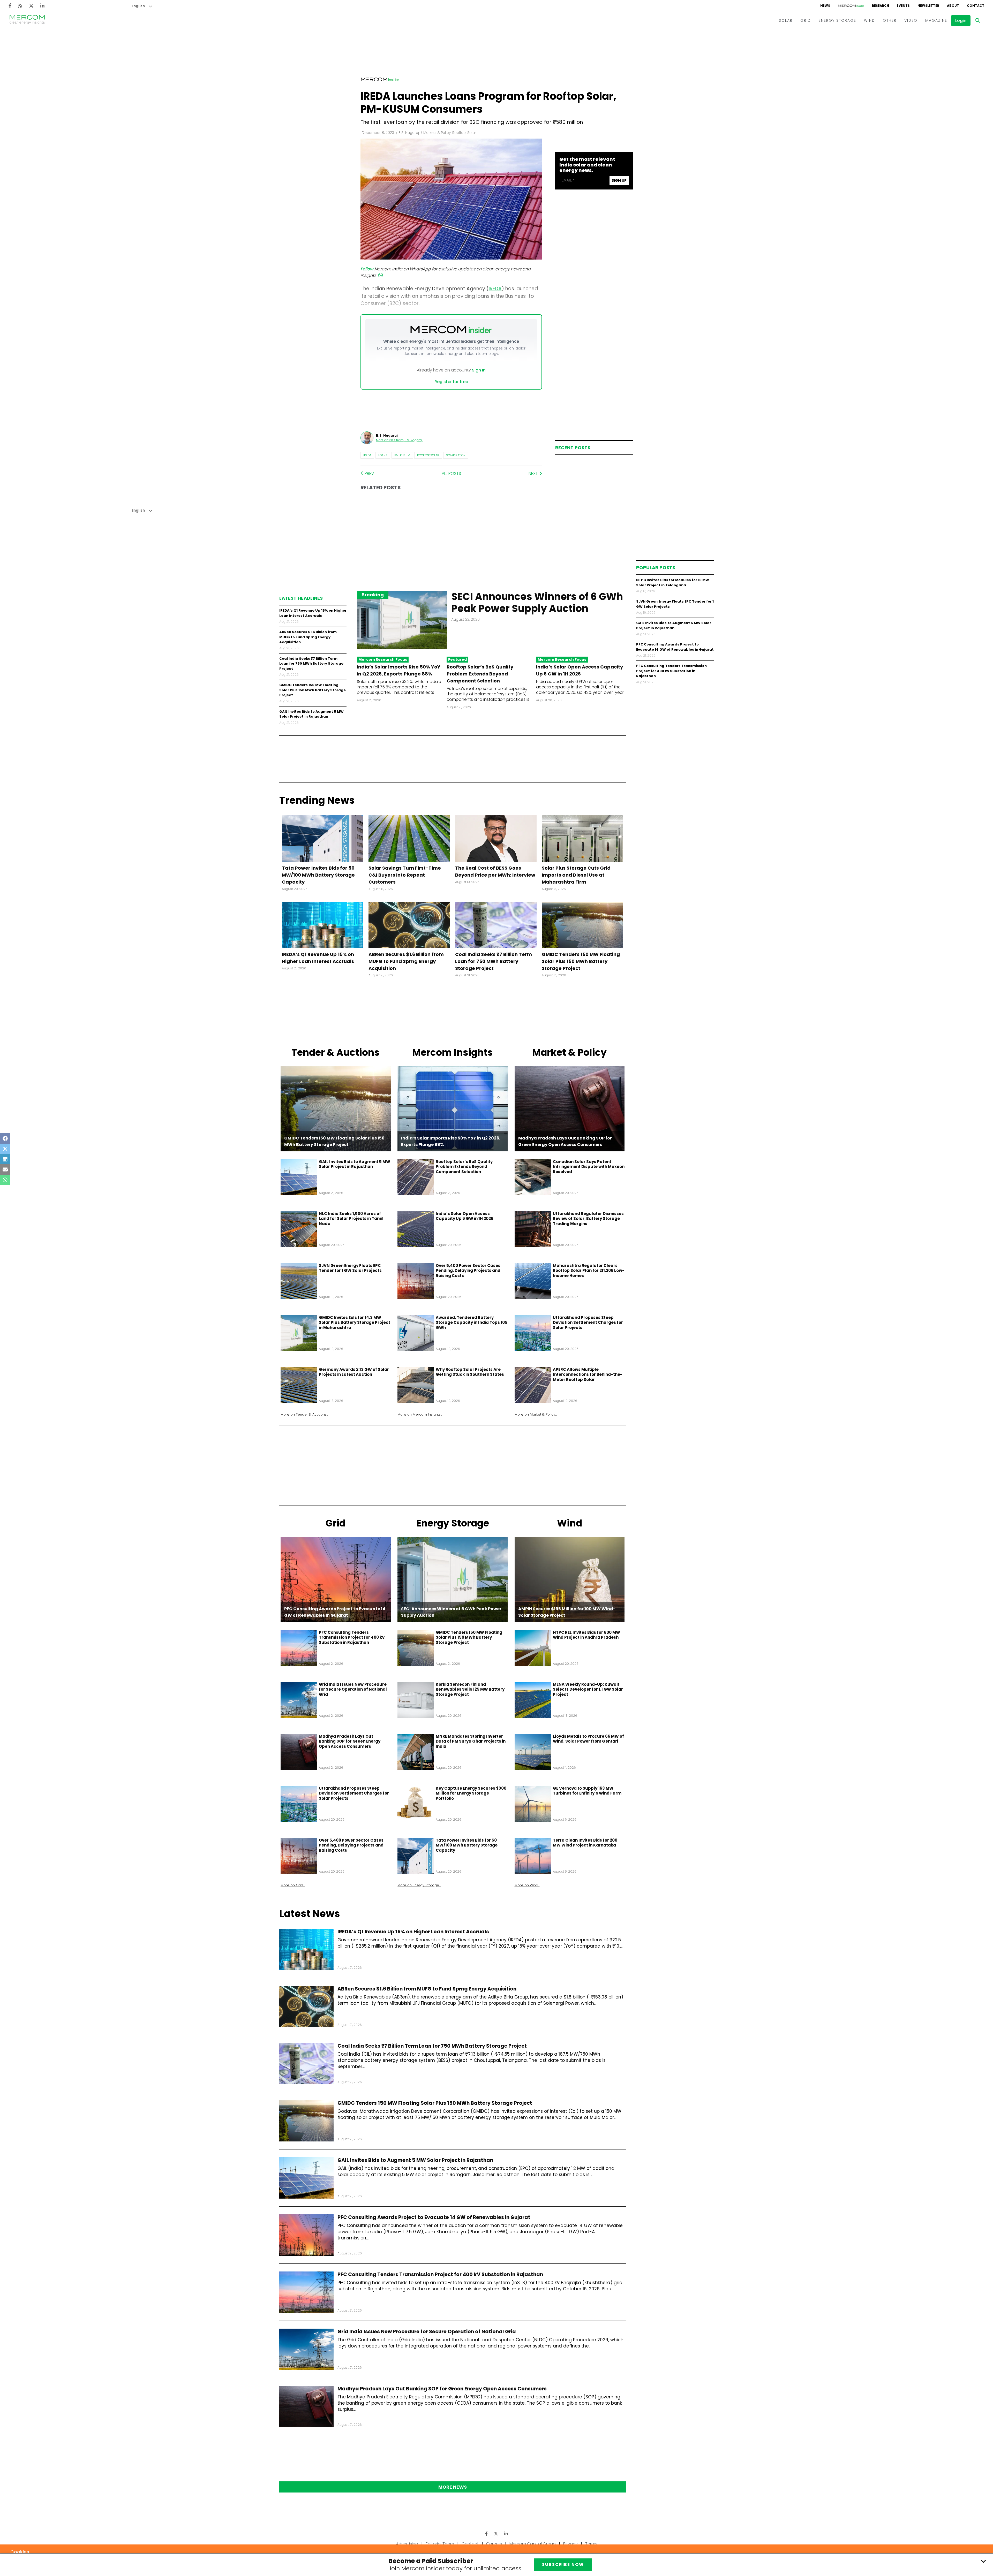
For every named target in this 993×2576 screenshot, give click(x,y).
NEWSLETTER (928, 6)
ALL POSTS (451, 473)
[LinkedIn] (42, 6)
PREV (369, 473)
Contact (470, 2544)
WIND (870, 20)
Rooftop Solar (428, 455)
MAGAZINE (936, 20)
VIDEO (911, 20)
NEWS (825, 6)
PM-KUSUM (402, 455)
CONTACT (976, 6)
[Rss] (20, 6)
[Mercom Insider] (851, 6)
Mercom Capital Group (533, 2544)
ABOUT (953, 6)
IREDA (367, 455)
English (138, 6)
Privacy (570, 2544)
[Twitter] (31, 6)
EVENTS (903, 6)
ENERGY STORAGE (837, 20)
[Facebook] (10, 6)
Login (961, 21)
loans (383, 455)
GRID (806, 20)
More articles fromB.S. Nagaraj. (400, 440)
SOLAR (786, 20)
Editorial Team (440, 2544)
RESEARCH (881, 6)
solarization (456, 455)
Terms (591, 2544)
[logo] (27, 20)
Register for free (451, 382)
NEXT (534, 473)
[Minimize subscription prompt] (983, 2561)
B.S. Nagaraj (409, 133)
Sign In (479, 370)
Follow (367, 269)
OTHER (890, 20)
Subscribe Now (563, 2564)
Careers (494, 2544)
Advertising (407, 2544)
